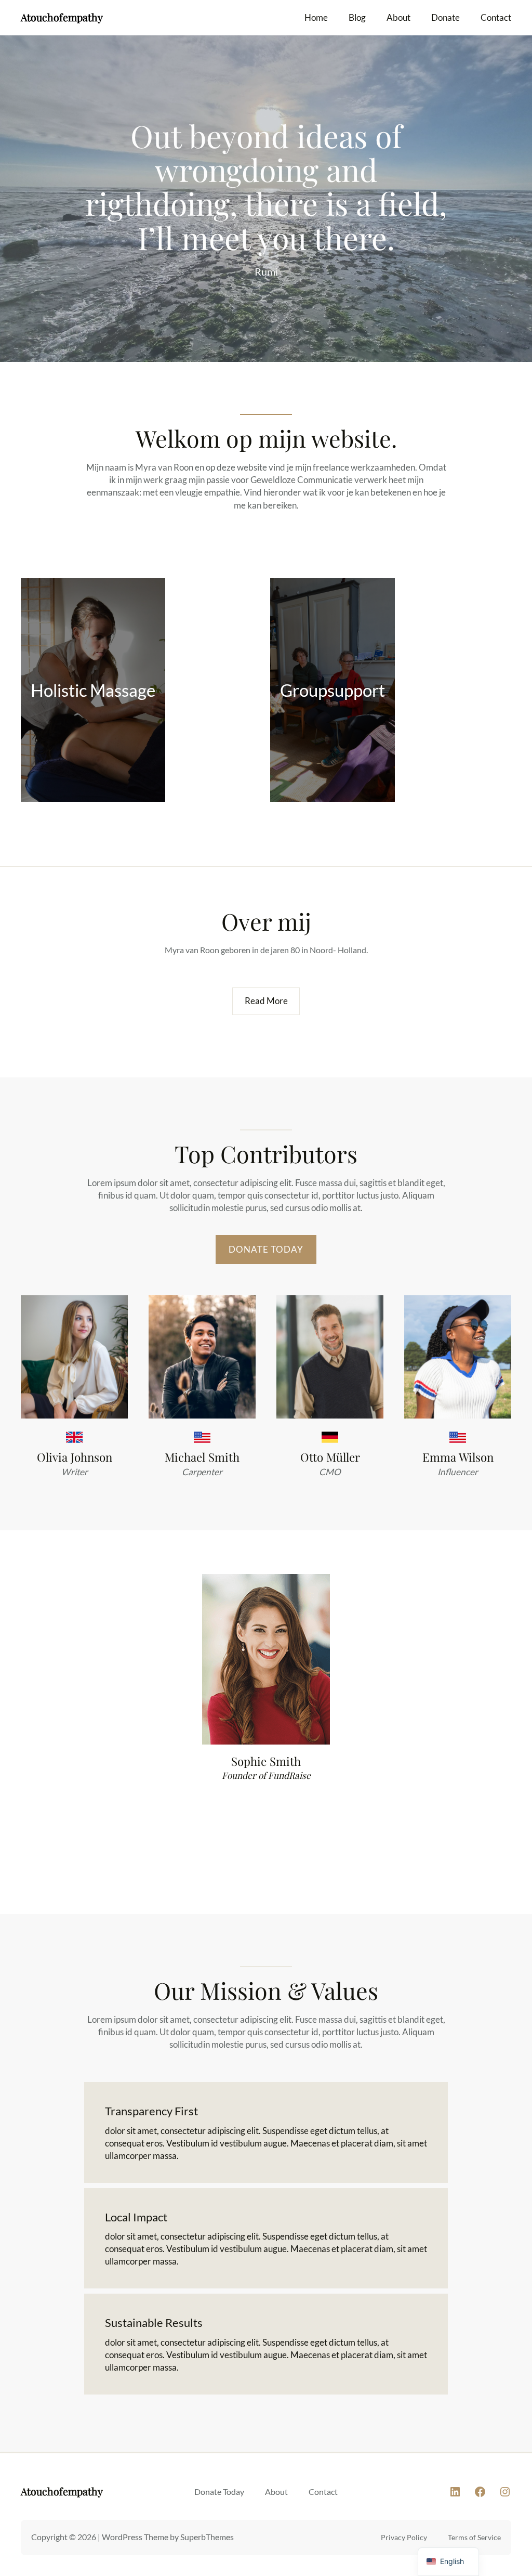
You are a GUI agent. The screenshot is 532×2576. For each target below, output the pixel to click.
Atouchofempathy (62, 17)
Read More (266, 1001)
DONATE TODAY (266, 1249)
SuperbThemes (207, 2537)
